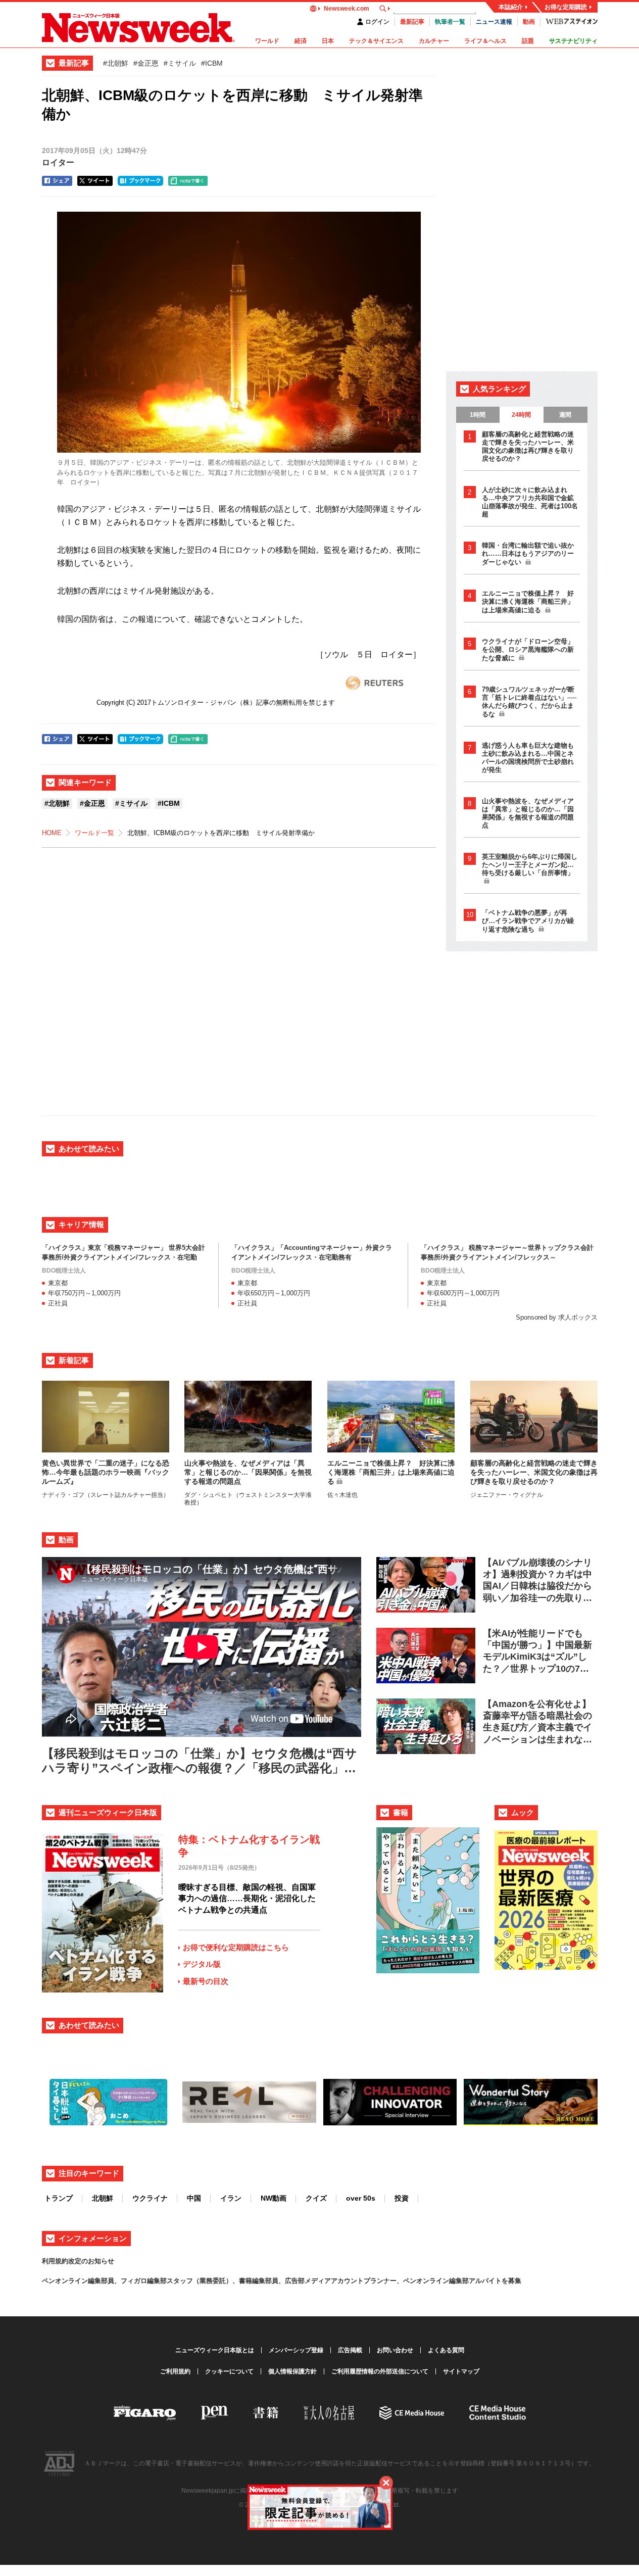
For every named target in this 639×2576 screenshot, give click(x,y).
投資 (402, 2198)
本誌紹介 (511, 7)
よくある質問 (446, 2350)
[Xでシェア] (95, 181)
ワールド (267, 41)
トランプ (59, 2198)
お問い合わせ (395, 2350)
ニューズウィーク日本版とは (215, 2350)
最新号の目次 (206, 1981)
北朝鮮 (103, 2198)
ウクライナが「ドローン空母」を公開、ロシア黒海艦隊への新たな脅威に (528, 650)
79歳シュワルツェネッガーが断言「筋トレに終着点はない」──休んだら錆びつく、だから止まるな (529, 702)
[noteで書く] (188, 181)
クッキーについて (229, 2371)
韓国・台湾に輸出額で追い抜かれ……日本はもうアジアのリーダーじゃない (528, 554)
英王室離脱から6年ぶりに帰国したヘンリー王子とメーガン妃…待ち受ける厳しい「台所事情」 (530, 865)
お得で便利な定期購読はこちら (236, 1947)
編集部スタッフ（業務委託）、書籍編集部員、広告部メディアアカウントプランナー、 (275, 2281)
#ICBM (212, 63)
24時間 (521, 415)
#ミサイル (180, 63)
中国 (194, 2198)
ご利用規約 (175, 2371)
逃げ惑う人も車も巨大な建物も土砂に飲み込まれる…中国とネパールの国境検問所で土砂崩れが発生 (528, 758)
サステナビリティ (573, 41)
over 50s (361, 2198)
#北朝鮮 (116, 63)
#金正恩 (146, 63)
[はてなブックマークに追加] (140, 181)
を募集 (511, 2281)
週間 (565, 415)
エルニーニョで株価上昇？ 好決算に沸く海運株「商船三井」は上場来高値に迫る (528, 602)
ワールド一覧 (94, 833)
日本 (328, 41)
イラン (231, 2198)
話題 (528, 41)
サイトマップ (461, 2371)
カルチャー (434, 41)
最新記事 (412, 22)
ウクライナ (150, 2198)
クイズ (316, 2198)
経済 (301, 41)
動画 (529, 22)
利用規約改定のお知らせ (78, 2261)
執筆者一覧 (450, 22)
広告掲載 (350, 2350)
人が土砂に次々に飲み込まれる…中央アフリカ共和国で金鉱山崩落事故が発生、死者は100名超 (530, 502)
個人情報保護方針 (292, 2371)
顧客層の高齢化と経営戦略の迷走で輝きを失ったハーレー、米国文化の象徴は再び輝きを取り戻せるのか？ (528, 446)
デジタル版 (202, 1964)
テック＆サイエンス (376, 41)
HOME (52, 833)
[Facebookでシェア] (57, 181)
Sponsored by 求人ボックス (557, 1317)
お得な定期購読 (566, 7)
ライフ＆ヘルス (485, 41)
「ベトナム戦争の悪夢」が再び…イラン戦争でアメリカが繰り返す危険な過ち (528, 921)
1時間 (478, 415)
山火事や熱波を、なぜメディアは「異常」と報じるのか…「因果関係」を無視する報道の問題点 (528, 813)
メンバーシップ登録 (296, 2350)
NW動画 (274, 2198)
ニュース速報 (494, 22)
